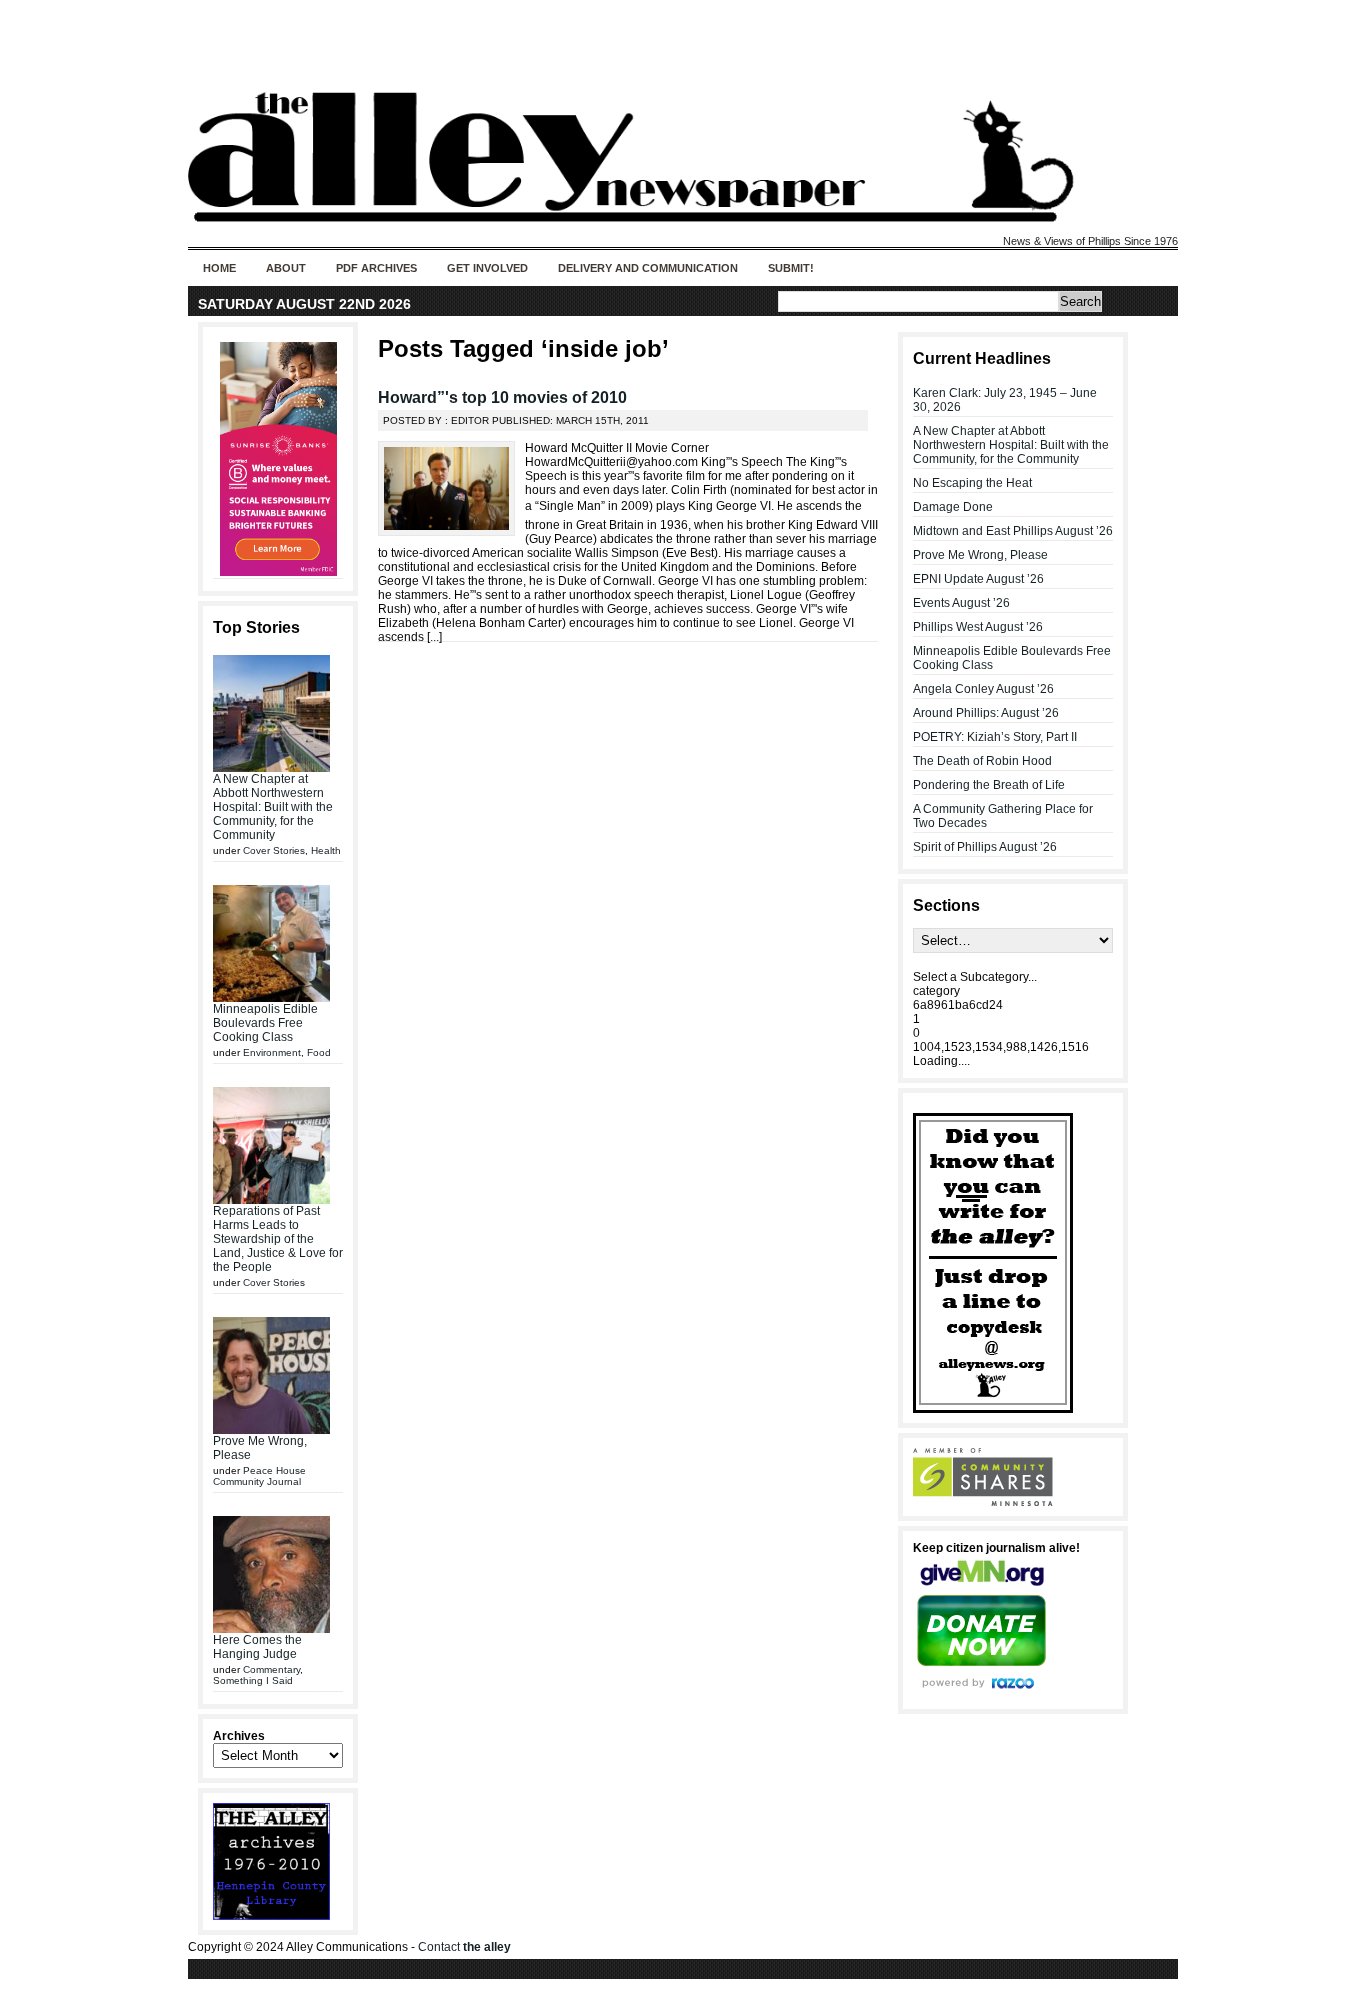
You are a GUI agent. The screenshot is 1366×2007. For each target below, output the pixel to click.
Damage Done (953, 507)
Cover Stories (274, 850)
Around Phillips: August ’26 (986, 713)
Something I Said (253, 1680)
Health (326, 850)
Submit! (791, 268)
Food (319, 1052)
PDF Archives (376, 268)
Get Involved (487, 268)
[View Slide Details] (278, 459)
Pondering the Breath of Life (989, 785)
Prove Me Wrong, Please (980, 555)
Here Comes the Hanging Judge (257, 1647)
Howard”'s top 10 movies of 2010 (502, 397)
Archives (239, 1736)
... (434, 637)
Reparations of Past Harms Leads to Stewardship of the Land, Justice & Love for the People (278, 1239)
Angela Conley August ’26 (983, 689)
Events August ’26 (961, 603)
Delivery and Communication (648, 268)
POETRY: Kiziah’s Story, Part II (995, 737)
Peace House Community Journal (259, 1476)
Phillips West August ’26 (978, 627)
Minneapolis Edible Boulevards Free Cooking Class (265, 1023)
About (286, 268)
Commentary (271, 1669)
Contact (464, 1947)
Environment (272, 1052)
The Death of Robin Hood (982, 761)
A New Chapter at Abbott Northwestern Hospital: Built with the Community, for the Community (273, 807)
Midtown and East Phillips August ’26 (1013, 531)
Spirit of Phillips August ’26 (985, 847)
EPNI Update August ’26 (978, 579)
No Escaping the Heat (972, 483)
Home (219, 268)
